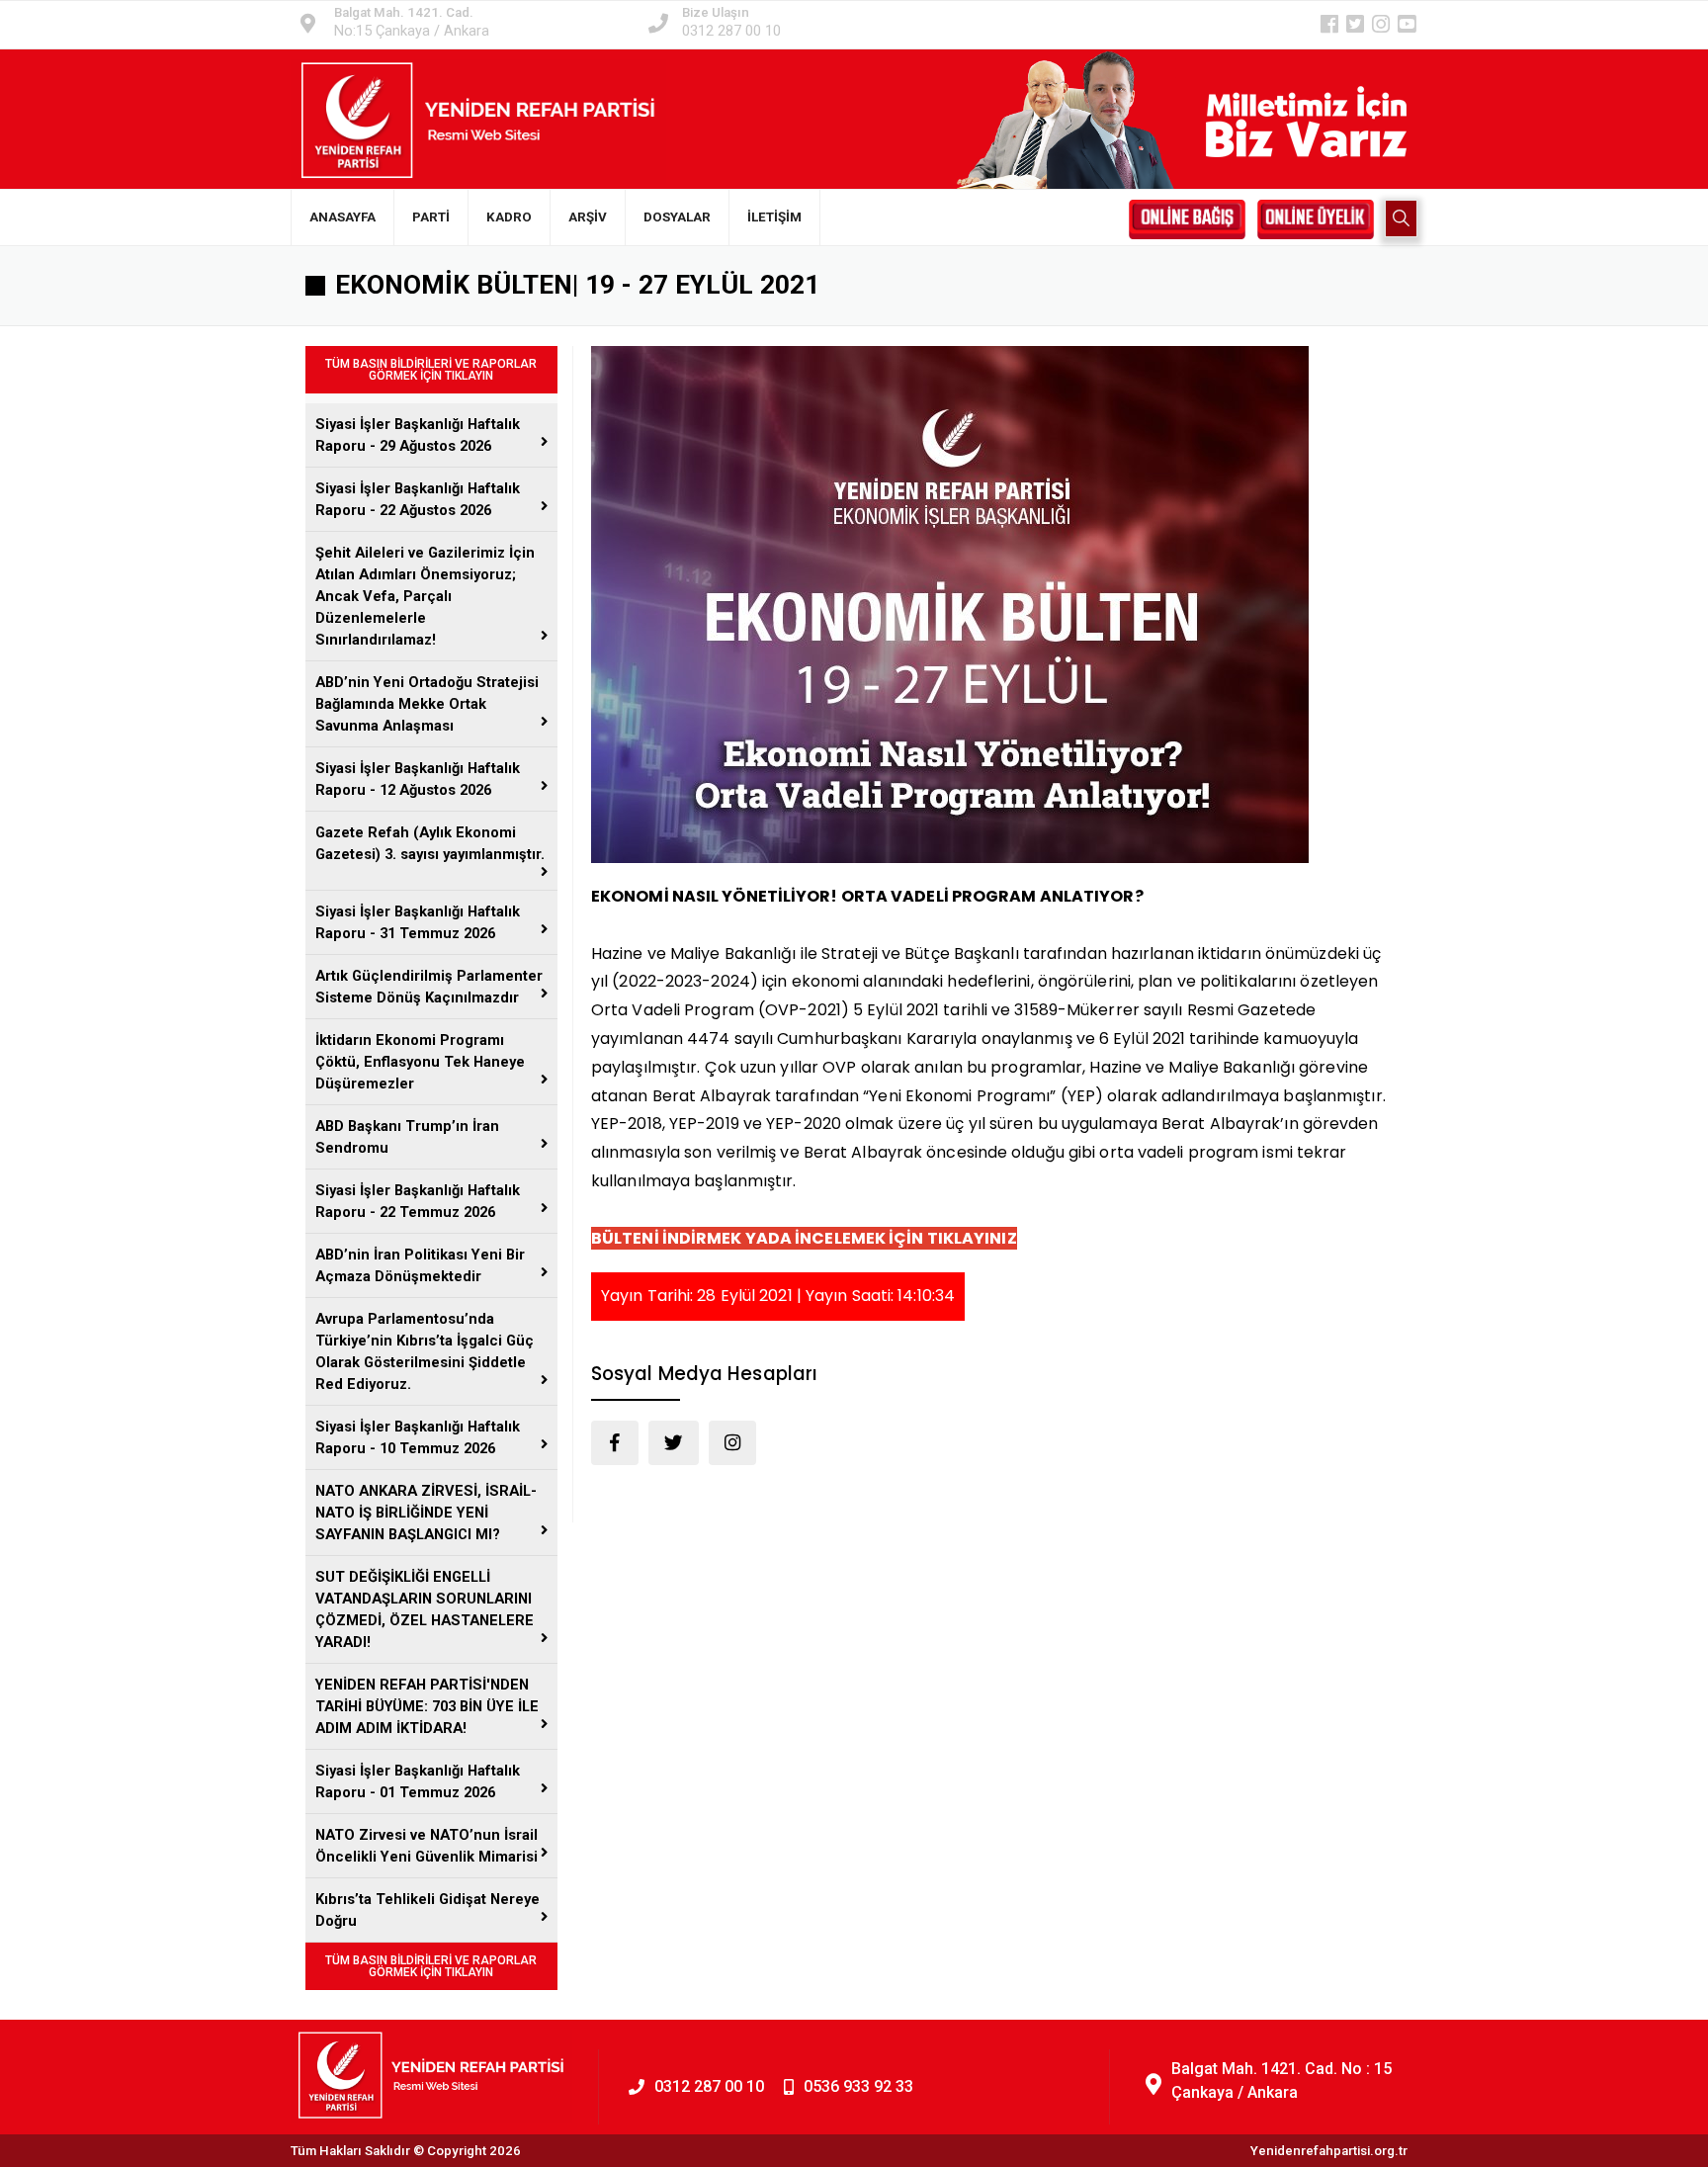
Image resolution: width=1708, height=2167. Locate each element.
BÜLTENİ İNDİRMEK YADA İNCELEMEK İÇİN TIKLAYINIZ (804, 1238)
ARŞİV (588, 217)
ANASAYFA (342, 217)
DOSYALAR (677, 217)
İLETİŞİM (774, 217)
